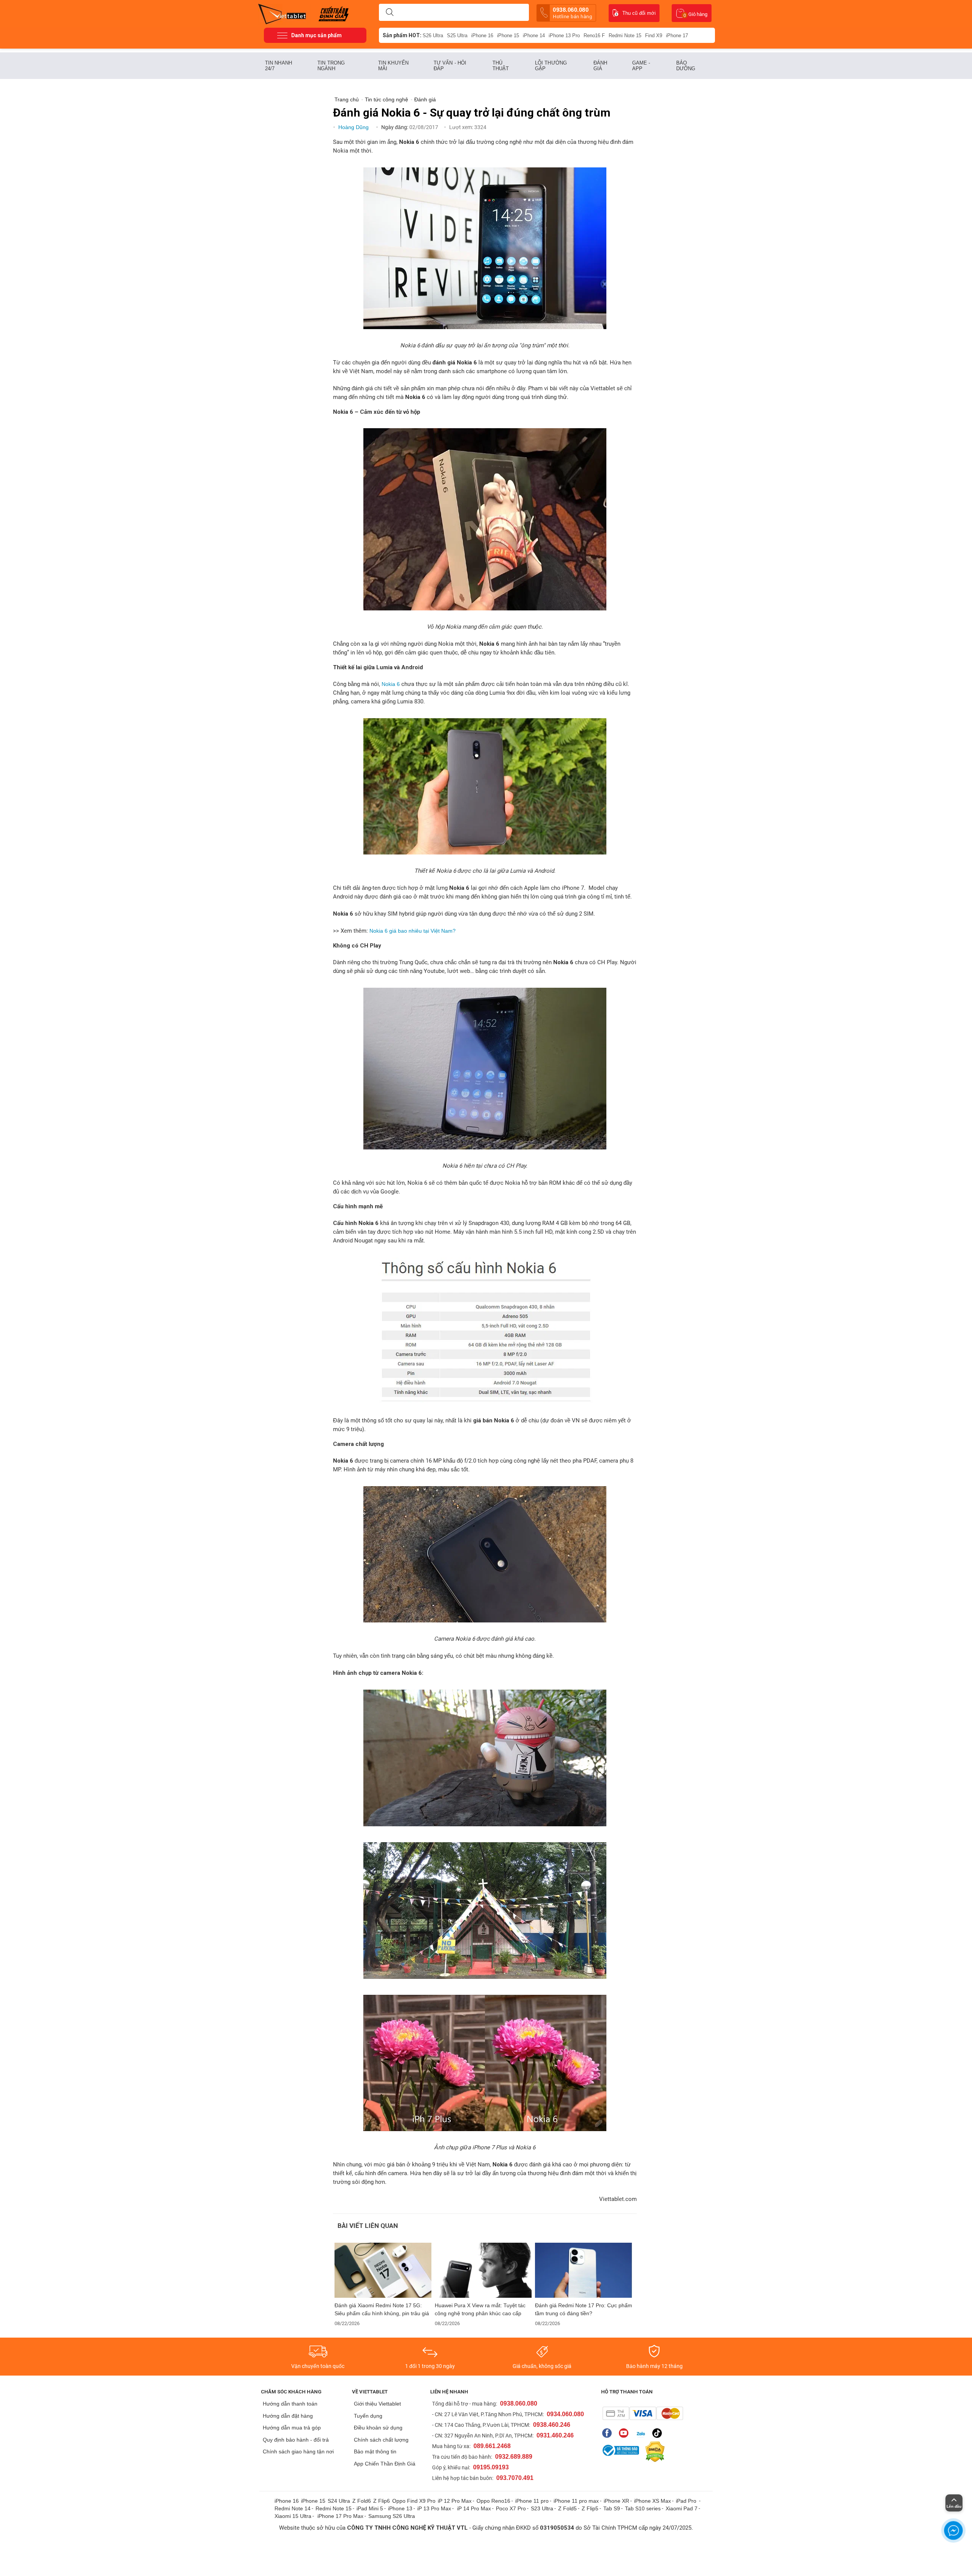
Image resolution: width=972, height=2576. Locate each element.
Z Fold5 (567, 2508)
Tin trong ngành (331, 66)
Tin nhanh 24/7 (279, 66)
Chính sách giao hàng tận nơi (298, 2451)
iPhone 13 (400, 2508)
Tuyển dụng (368, 2416)
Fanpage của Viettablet (609, 2433)
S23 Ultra (542, 2508)
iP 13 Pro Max (434, 2508)
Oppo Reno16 (493, 2501)
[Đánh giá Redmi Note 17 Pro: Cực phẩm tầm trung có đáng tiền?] (584, 2270)
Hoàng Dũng (354, 127)
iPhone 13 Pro (564, 35)
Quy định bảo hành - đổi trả (296, 2440)
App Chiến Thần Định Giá (385, 2464)
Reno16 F (594, 35)
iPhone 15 (508, 35)
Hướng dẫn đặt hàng (288, 2416)
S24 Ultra (339, 2501)
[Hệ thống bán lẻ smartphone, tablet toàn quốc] (285, 13)
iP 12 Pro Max (455, 2501)
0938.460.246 (552, 2425)
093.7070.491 (515, 2478)
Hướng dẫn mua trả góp (292, 2428)
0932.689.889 (514, 2457)
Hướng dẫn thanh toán (290, 2404)
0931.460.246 (555, 2435)
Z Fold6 (362, 2501)
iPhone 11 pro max (576, 2501)
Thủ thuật (501, 66)
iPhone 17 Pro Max (340, 2516)
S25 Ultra (457, 35)
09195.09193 (491, 2467)
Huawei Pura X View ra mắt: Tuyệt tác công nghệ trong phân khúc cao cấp (480, 2309)
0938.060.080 (572, 13)
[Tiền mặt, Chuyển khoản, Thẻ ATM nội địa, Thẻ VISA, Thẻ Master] (643, 2413)
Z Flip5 (590, 2508)
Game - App (641, 66)
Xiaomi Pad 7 (682, 2508)
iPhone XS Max (652, 2501)
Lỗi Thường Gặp (551, 66)
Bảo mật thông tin (375, 2451)
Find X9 (654, 35)
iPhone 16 (482, 35)
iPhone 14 (534, 35)
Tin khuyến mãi (393, 66)
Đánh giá (600, 66)
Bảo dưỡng (686, 66)
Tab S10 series (643, 2508)
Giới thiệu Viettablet (377, 2404)
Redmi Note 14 (293, 2508)
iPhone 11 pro (532, 2501)
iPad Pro (687, 2501)
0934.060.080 (565, 2414)
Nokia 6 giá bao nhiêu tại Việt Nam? (413, 931)
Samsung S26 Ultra (392, 2516)
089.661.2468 (492, 2446)
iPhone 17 (677, 35)
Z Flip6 (382, 2501)
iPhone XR (616, 2501)
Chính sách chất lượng (381, 2440)
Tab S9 (612, 2508)
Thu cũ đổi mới (639, 13)
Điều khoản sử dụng (378, 2428)
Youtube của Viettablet (626, 2433)
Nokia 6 (391, 684)
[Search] (390, 13)
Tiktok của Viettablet (659, 2433)
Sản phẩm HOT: (402, 35)
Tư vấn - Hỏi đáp (450, 66)
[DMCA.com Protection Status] (653, 2452)
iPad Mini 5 (370, 2508)
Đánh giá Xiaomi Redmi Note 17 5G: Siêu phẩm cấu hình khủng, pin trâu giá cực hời (382, 2310)
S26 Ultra (433, 35)
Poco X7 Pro (511, 2508)
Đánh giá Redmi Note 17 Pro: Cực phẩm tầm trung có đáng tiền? (584, 2309)
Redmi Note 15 (625, 35)
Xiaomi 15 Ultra (293, 2516)
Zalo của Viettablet (642, 2433)
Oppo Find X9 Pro (414, 2501)
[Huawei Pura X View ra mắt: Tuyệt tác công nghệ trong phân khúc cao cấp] (483, 2270)
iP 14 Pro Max (474, 2508)
